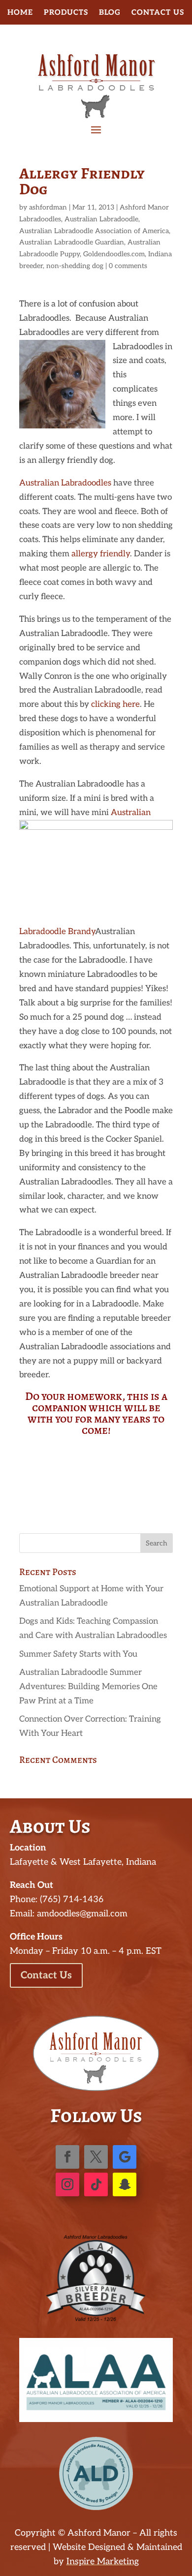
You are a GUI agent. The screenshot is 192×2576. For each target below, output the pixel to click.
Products (66, 13)
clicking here (115, 704)
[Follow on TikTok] (96, 2184)
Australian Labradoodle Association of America (94, 231)
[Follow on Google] (125, 2157)
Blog (110, 13)
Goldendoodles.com (114, 254)
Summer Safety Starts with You (78, 1654)
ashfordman (48, 207)
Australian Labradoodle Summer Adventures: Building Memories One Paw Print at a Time (88, 1687)
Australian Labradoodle (101, 219)
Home (20, 13)
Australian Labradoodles (65, 483)
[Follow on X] (96, 2157)
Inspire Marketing (103, 2561)
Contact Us (158, 13)
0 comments (128, 266)
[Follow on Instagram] (67, 2184)
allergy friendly (101, 554)
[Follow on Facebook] (67, 2157)
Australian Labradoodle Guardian (72, 242)
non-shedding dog (75, 266)
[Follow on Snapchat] (125, 2184)
